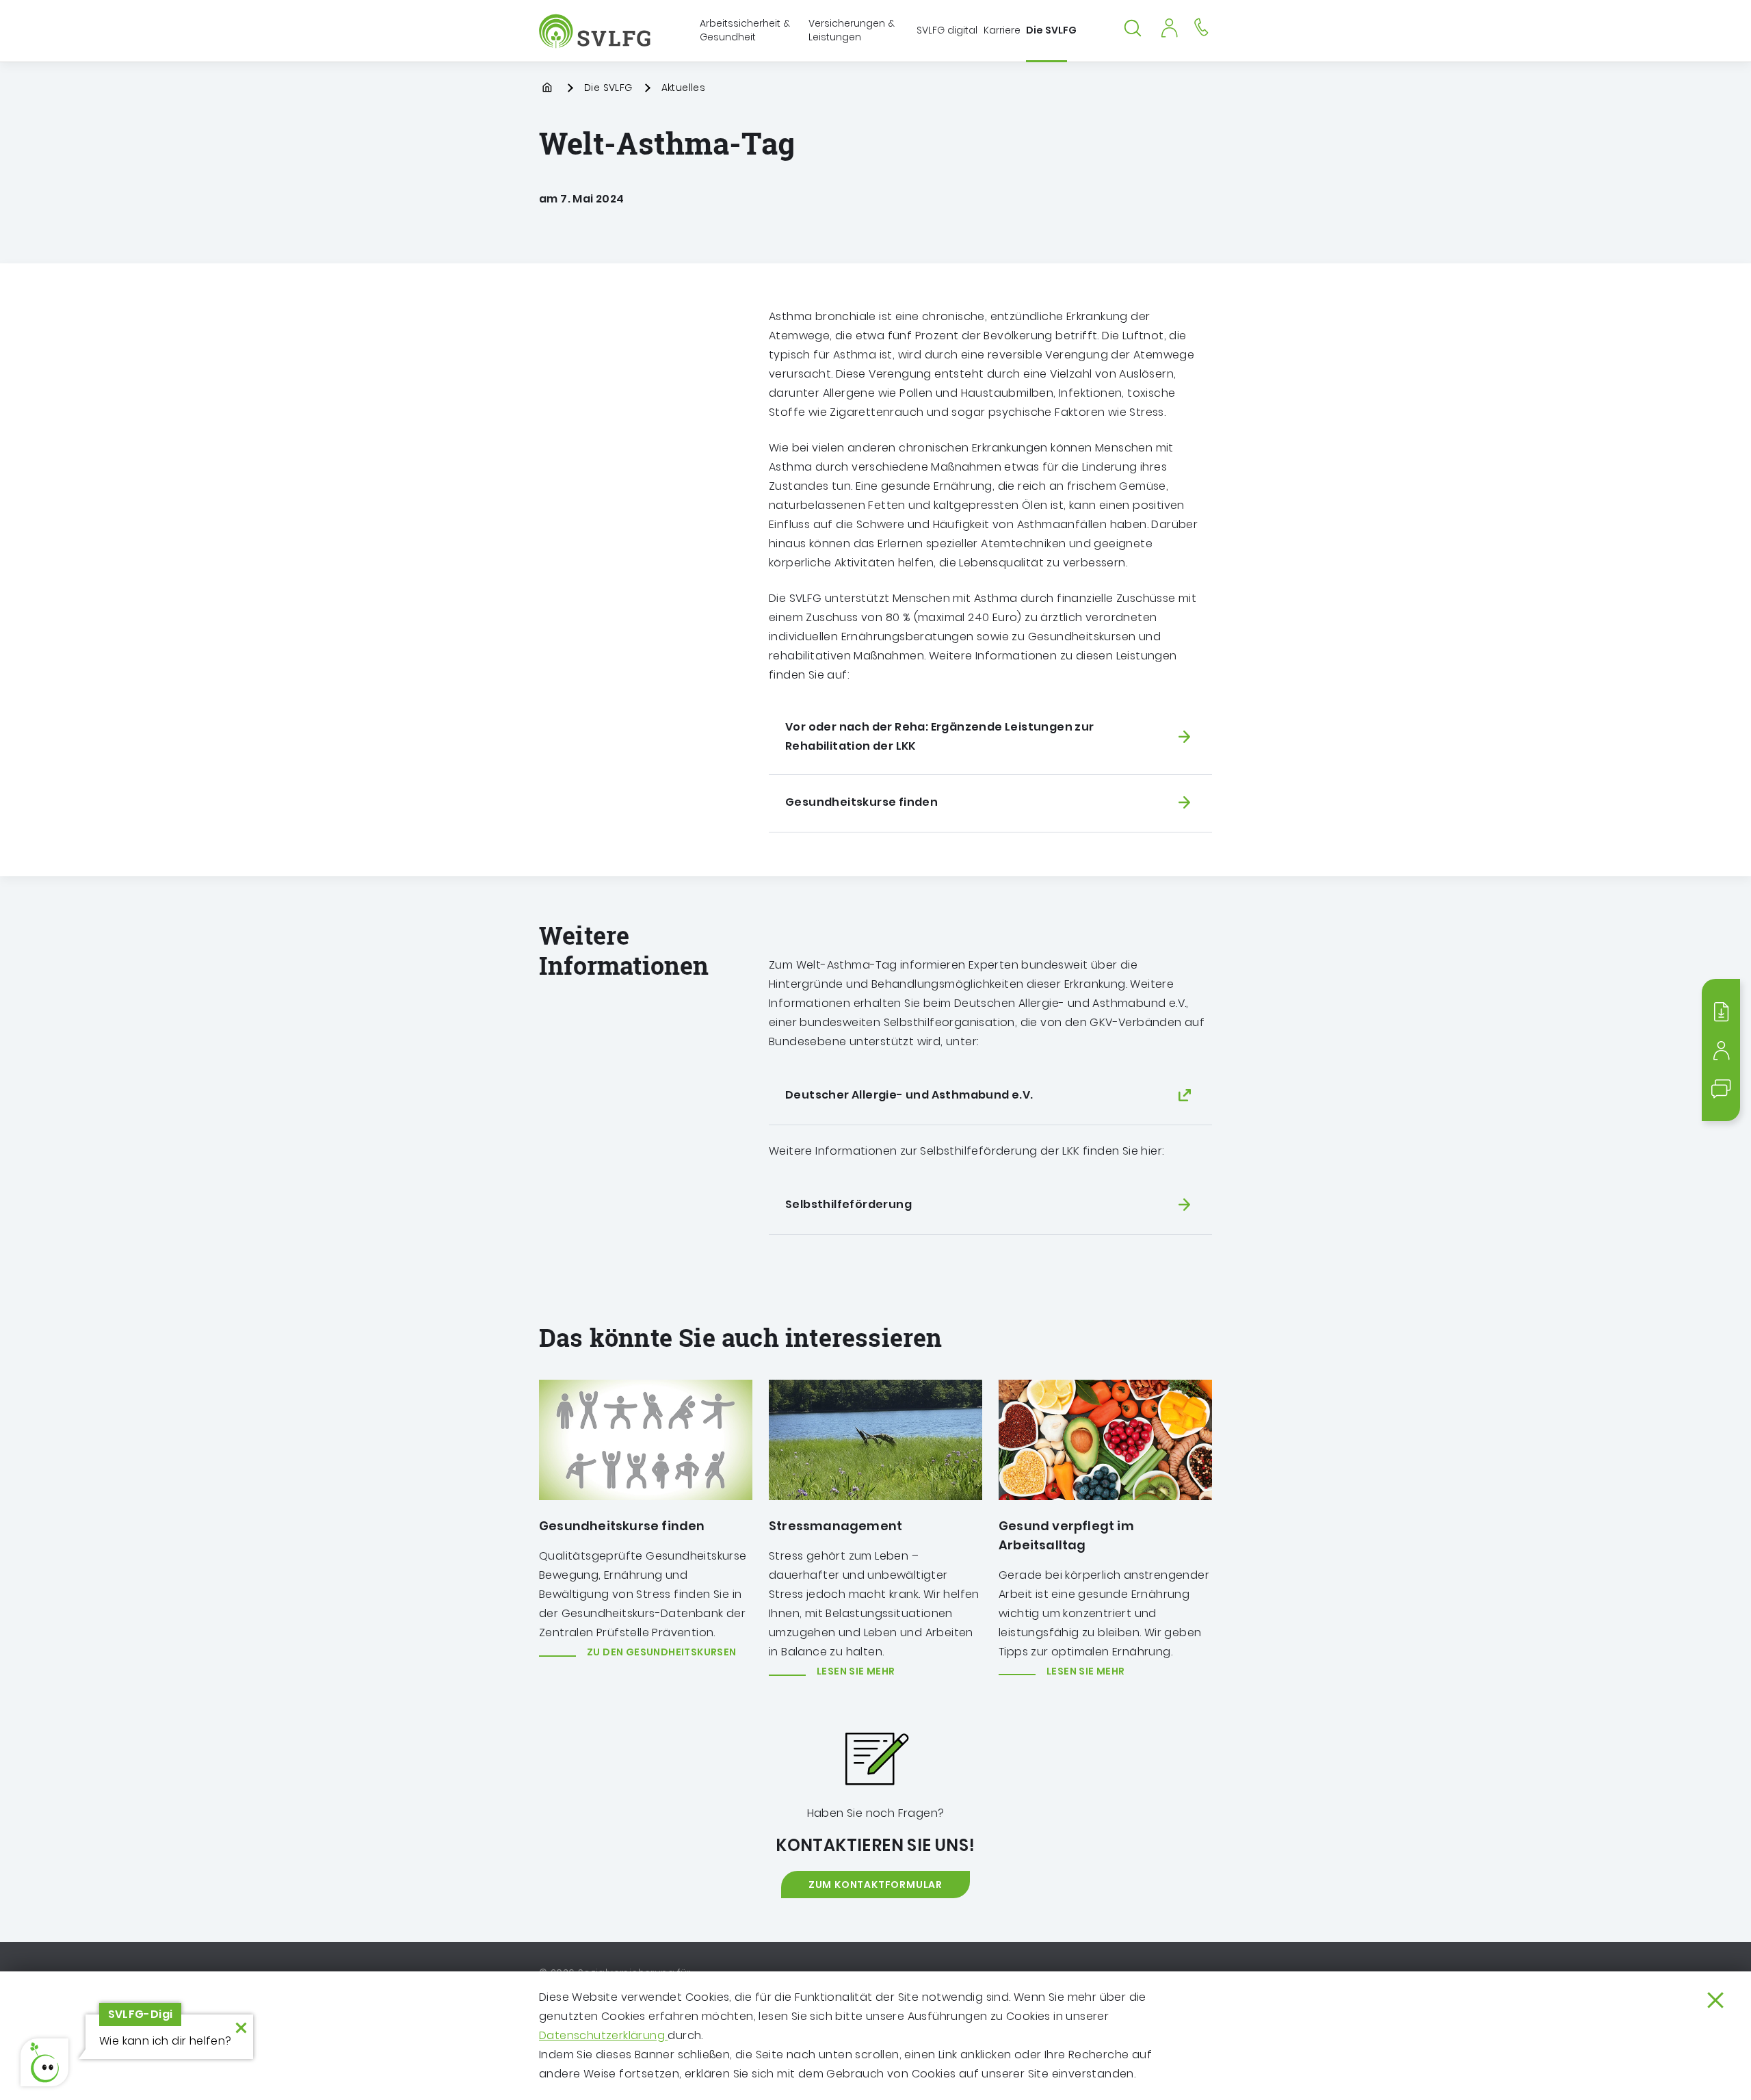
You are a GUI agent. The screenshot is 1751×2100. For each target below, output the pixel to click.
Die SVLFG (608, 88)
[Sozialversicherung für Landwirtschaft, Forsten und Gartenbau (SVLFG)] (596, 31)
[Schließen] (1715, 2000)
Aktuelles (684, 88)
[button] (44, 2062)
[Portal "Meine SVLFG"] (1169, 26)
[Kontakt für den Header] (1201, 26)
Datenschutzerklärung (603, 2035)
